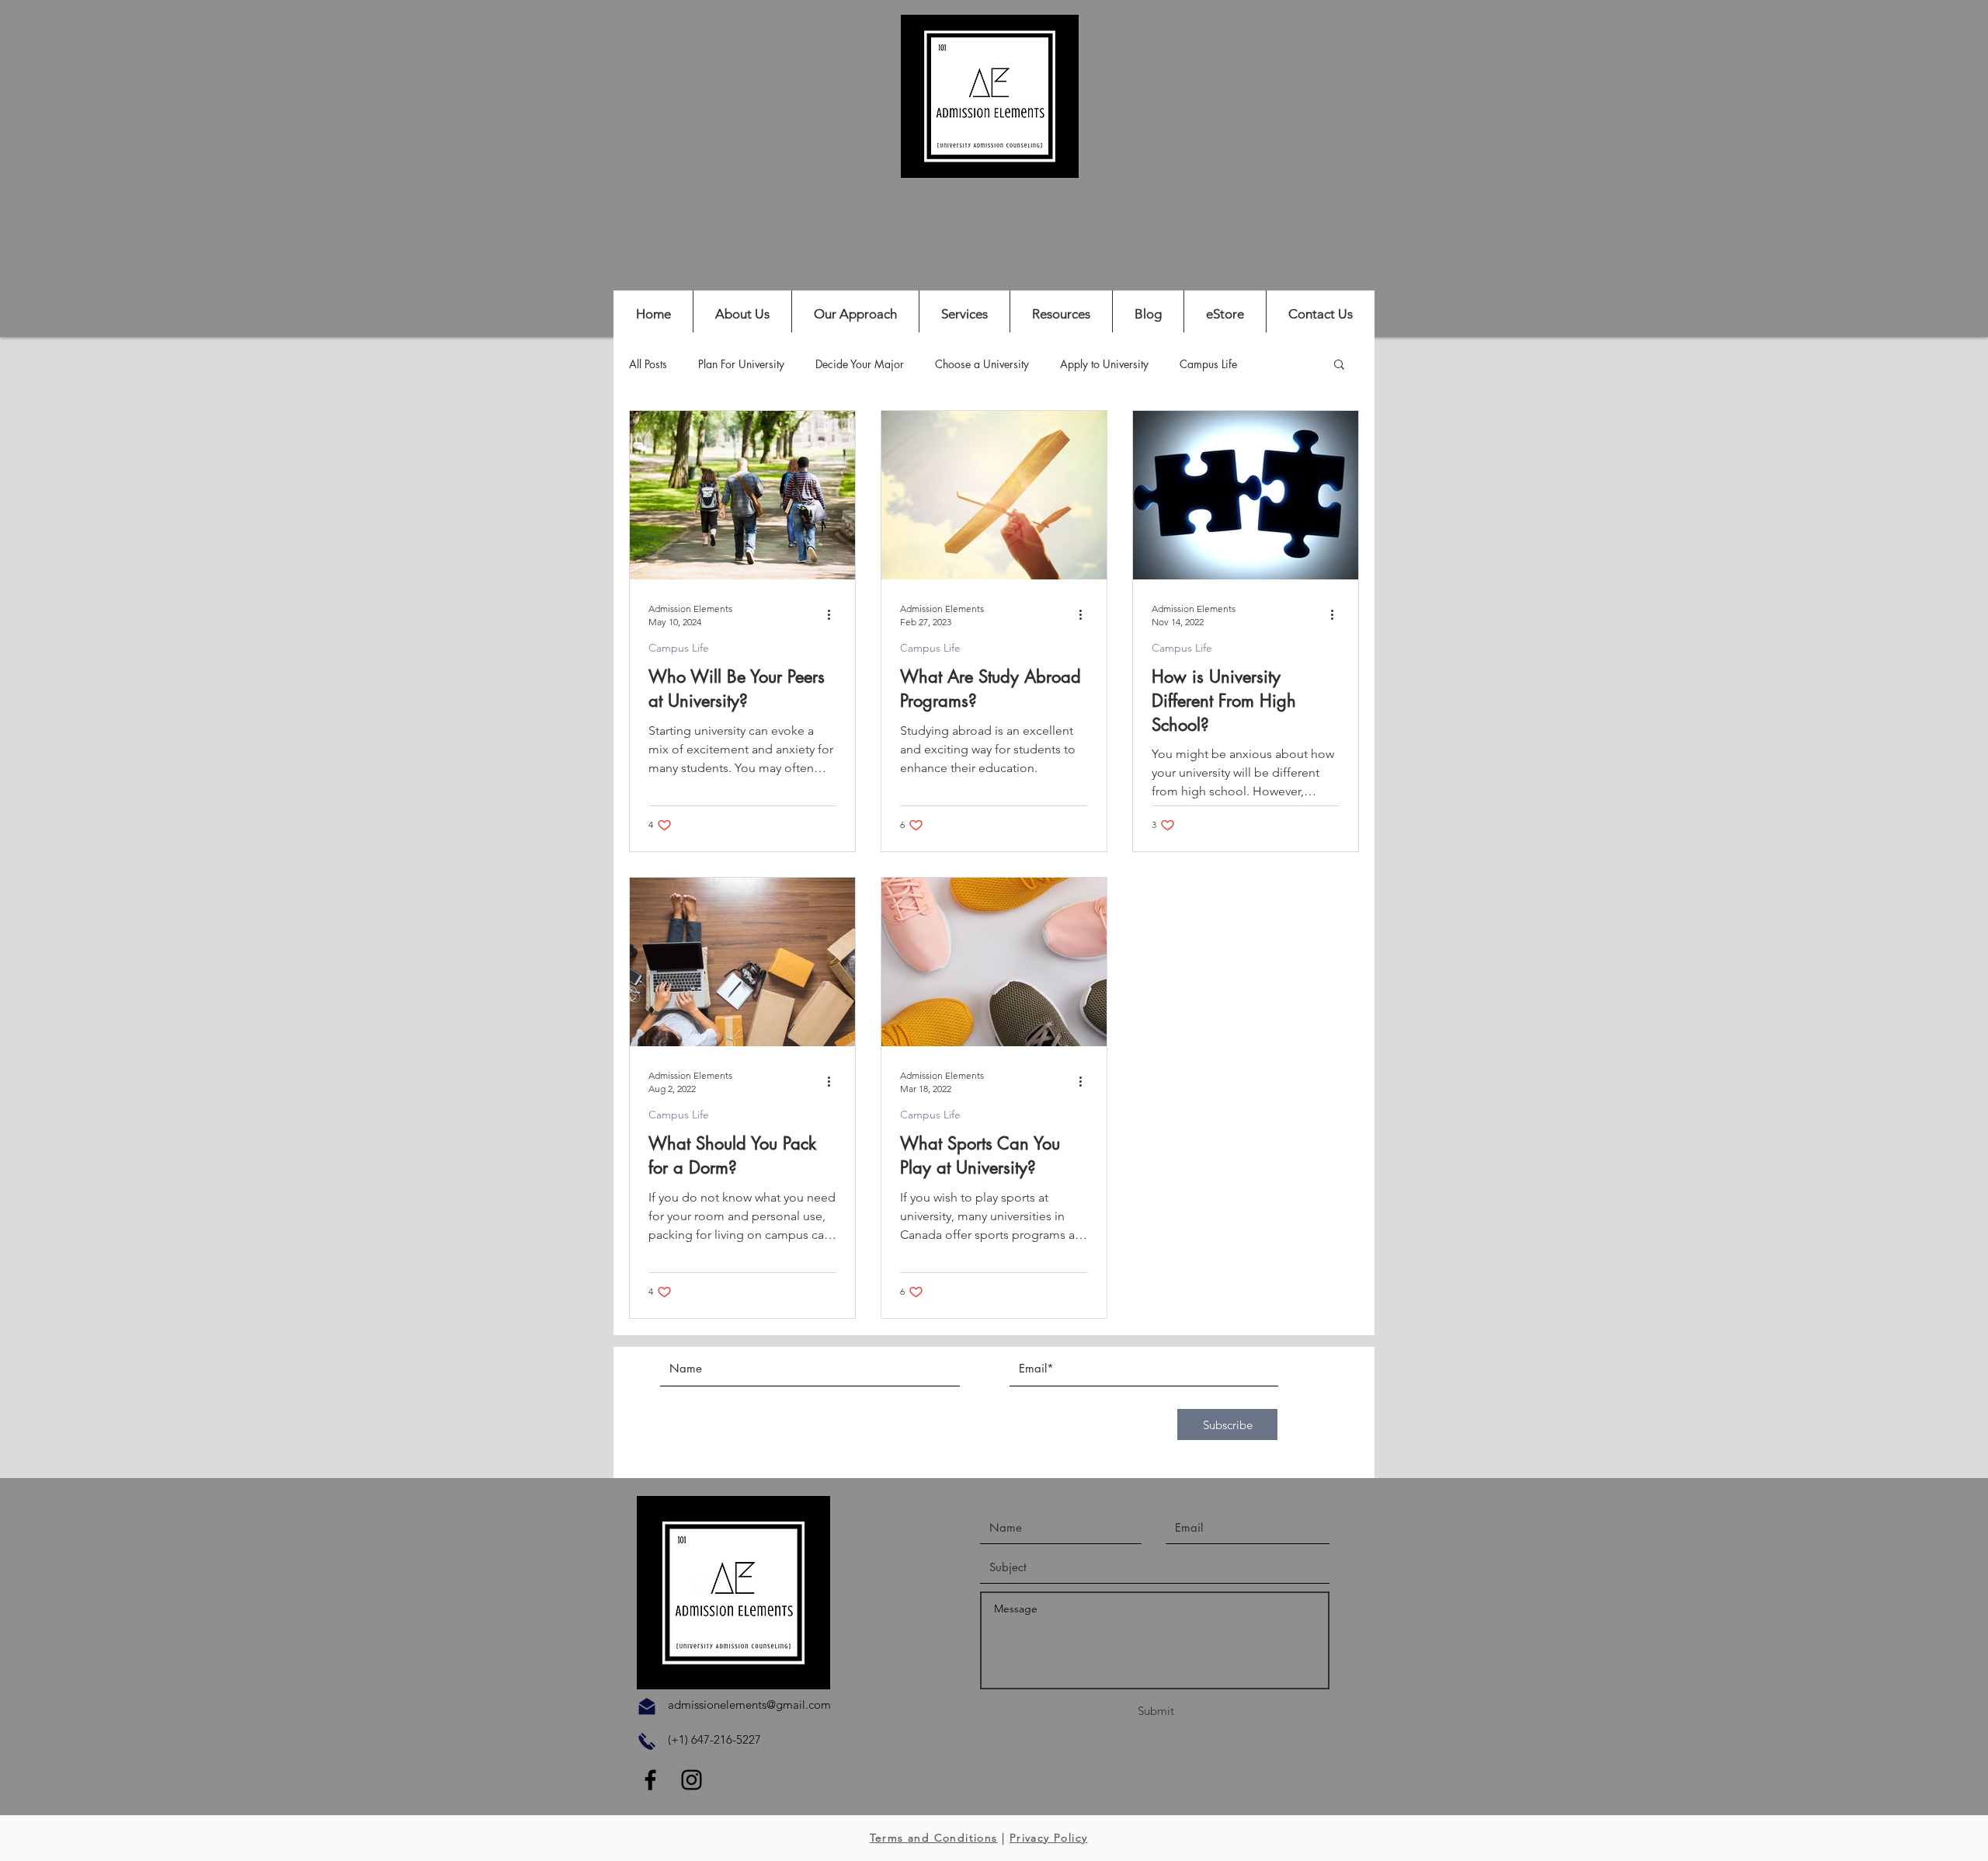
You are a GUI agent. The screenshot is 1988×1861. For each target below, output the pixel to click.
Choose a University (982, 364)
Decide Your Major (860, 364)
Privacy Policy (1049, 1838)
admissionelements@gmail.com (749, 1704)
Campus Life (1208, 364)
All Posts (648, 364)
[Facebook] (650, 1780)
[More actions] (834, 614)
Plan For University (741, 364)
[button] (1339, 365)
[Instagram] (692, 1780)
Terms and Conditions (934, 1838)
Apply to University (1104, 364)
